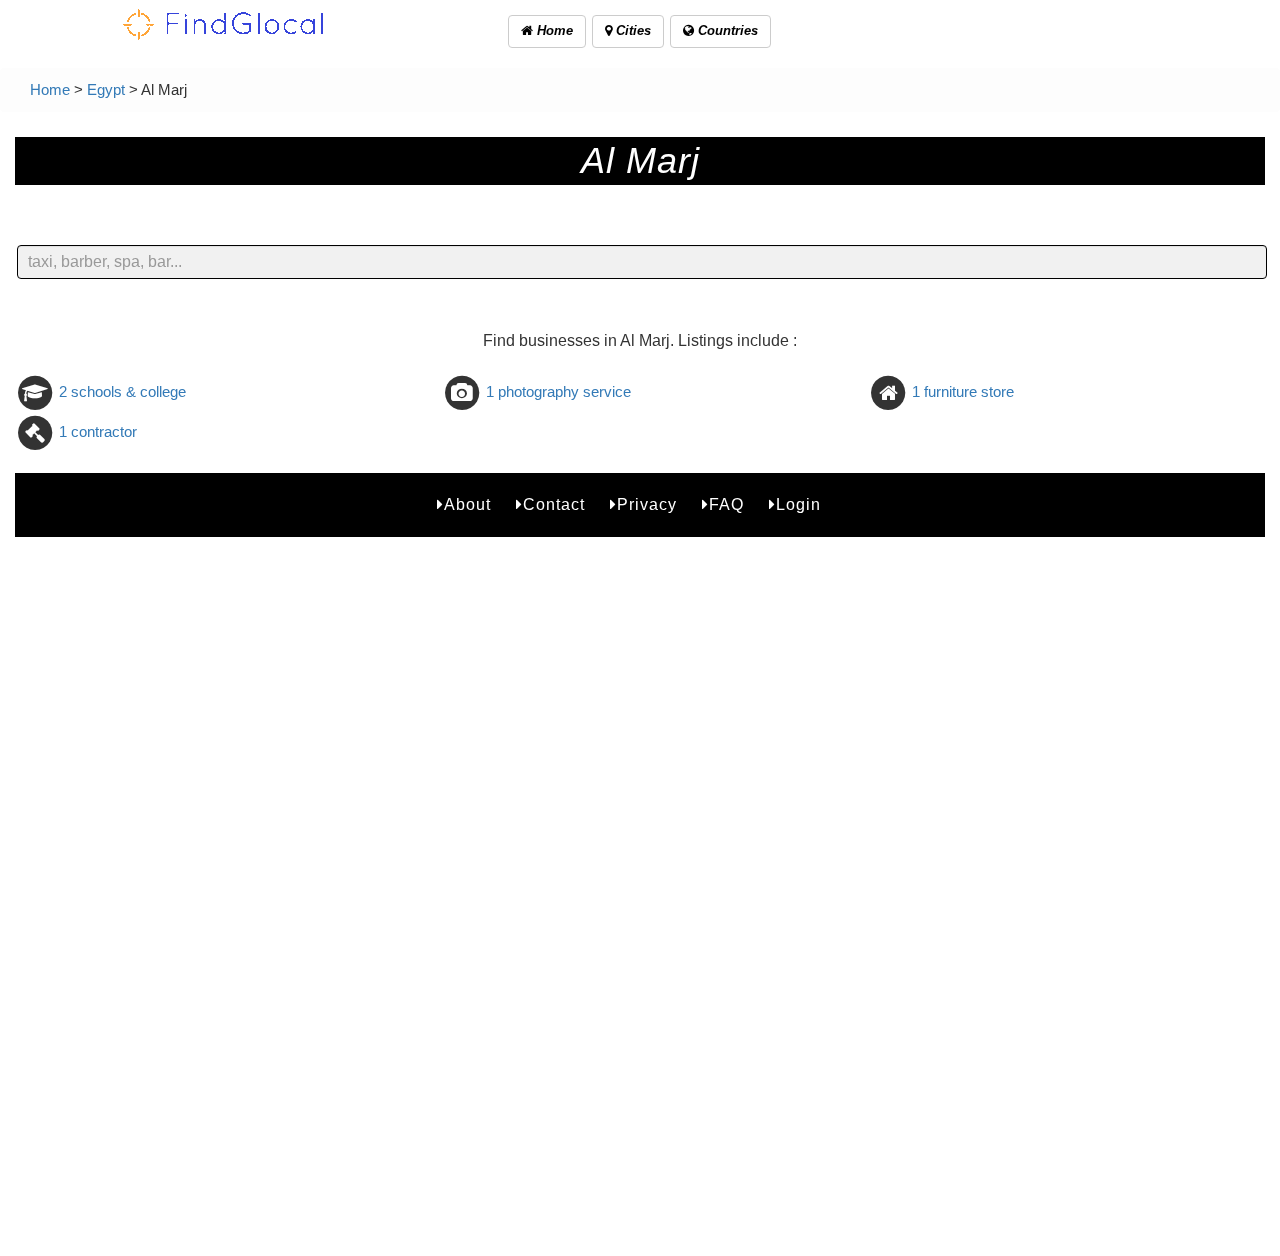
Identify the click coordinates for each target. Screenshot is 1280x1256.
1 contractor (98, 431)
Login (798, 504)
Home (553, 30)
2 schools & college (122, 391)
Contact (554, 504)
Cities (631, 30)
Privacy (647, 504)
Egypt (106, 89)
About (467, 504)
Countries (726, 30)
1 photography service (558, 391)
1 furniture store (963, 391)
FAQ (726, 504)
